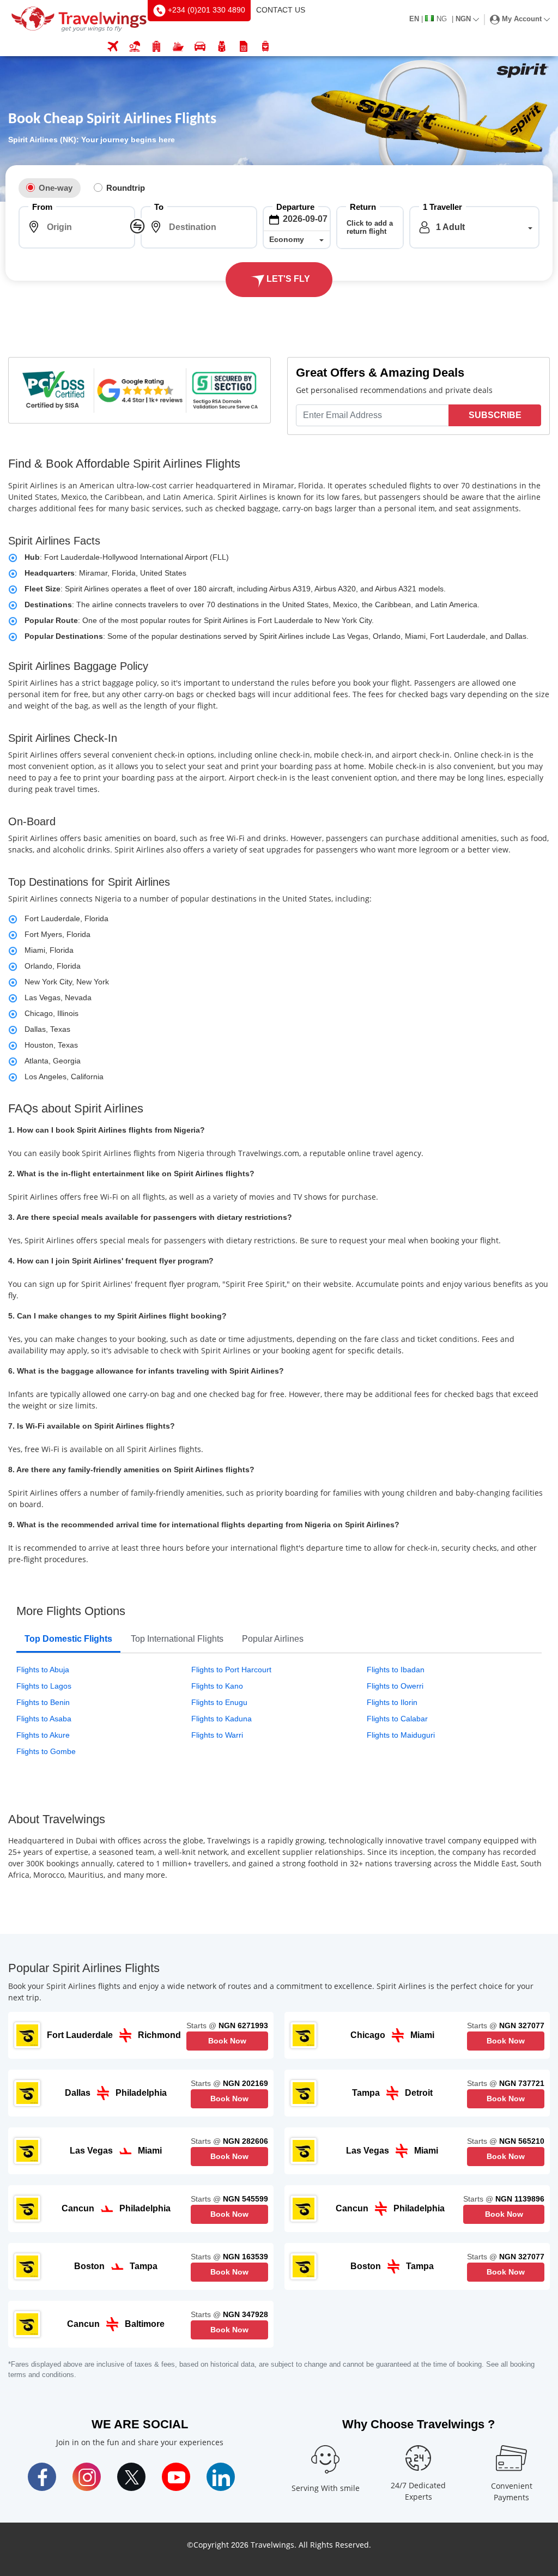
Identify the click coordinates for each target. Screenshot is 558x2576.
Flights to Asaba (44, 1719)
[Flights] (113, 47)
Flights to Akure (43, 1735)
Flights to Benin (43, 1702)
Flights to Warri (217, 1735)
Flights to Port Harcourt (231, 1670)
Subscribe (495, 415)
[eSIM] (244, 47)
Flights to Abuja (43, 1670)
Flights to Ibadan (396, 1670)
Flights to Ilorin (392, 1702)
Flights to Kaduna (222, 1719)
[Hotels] (156, 47)
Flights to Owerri (395, 1686)
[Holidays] (135, 47)
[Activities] (222, 47)
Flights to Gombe (46, 1751)
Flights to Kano (217, 1686)
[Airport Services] (265, 47)
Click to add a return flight (370, 227)
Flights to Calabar (397, 1719)
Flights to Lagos (44, 1686)
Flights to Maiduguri (401, 1735)
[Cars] (200, 47)
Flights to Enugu (219, 1702)
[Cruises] (178, 47)
